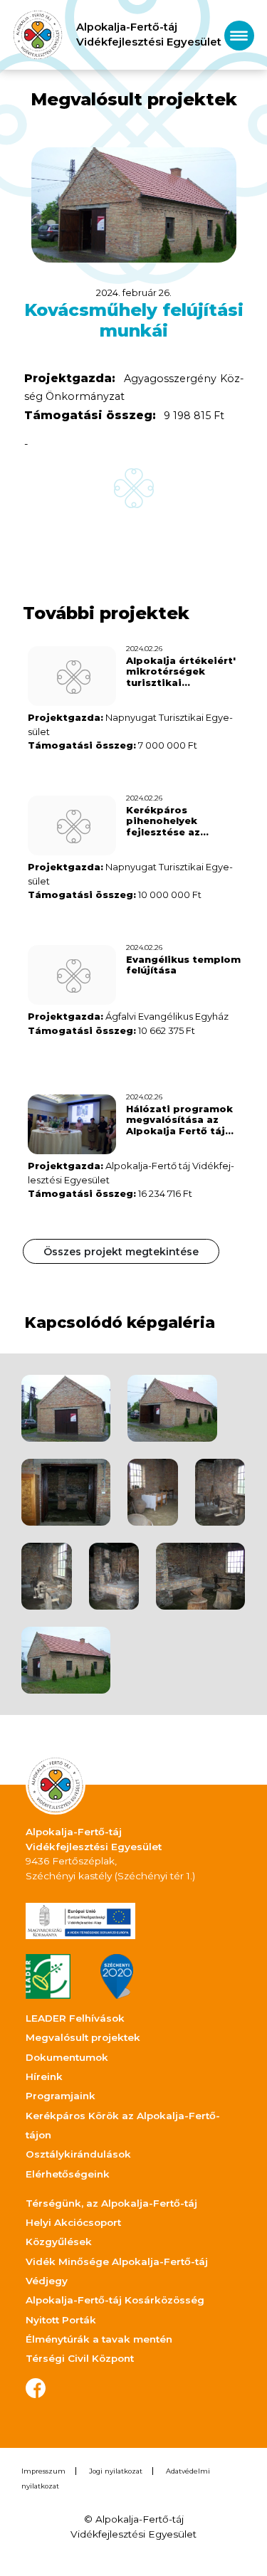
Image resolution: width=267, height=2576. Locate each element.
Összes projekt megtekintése (121, 1252)
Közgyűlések (59, 2242)
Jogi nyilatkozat (116, 2471)
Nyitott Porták (61, 2320)
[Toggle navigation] (239, 35)
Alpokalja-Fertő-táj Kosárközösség (115, 2300)
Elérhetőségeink (68, 2174)
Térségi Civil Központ (80, 2358)
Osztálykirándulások (78, 2154)
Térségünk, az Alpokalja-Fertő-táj (111, 2203)
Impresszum (43, 2471)
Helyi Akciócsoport (73, 2222)
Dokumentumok (67, 2057)
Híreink (44, 2076)
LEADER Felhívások (75, 2018)
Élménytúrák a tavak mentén (99, 2339)
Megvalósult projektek (83, 2037)
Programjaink (61, 2096)
